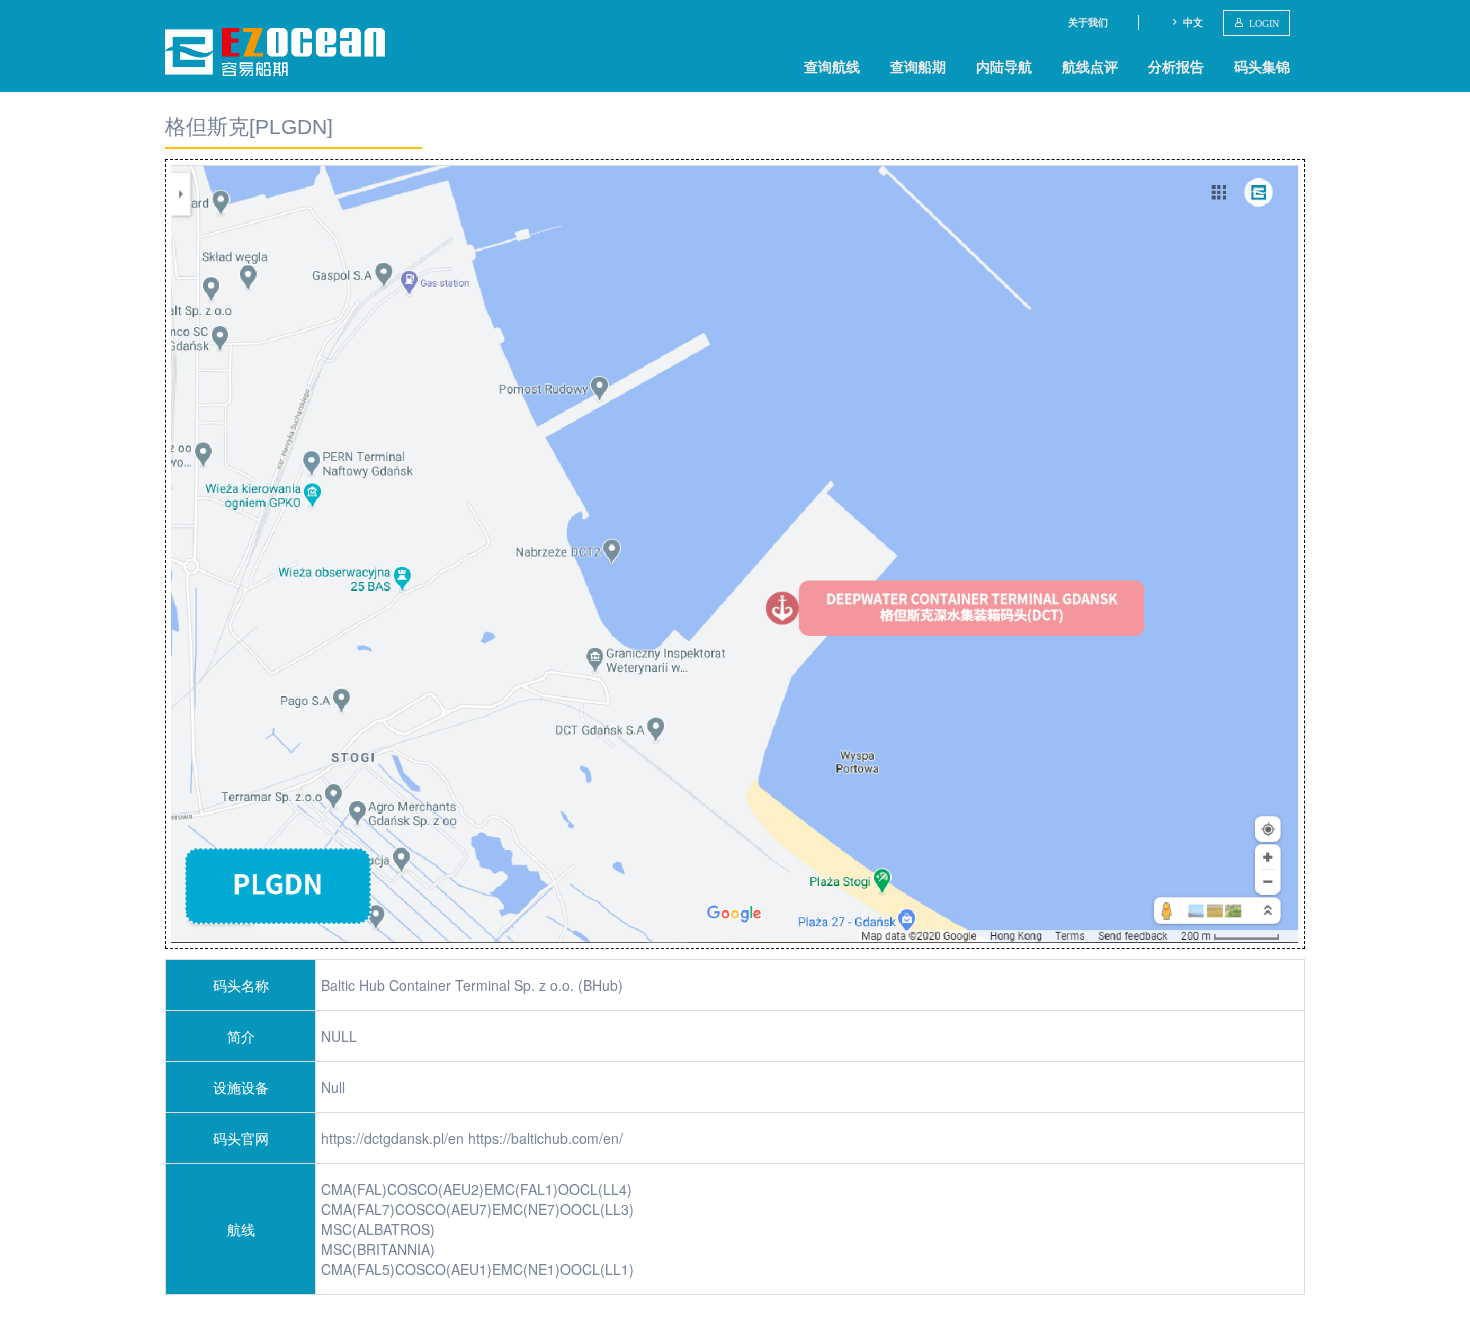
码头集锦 (1262, 66)
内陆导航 (1004, 66)
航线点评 (1090, 66)
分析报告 (1176, 66)
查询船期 (918, 66)
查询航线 (832, 66)
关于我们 (1088, 22)
